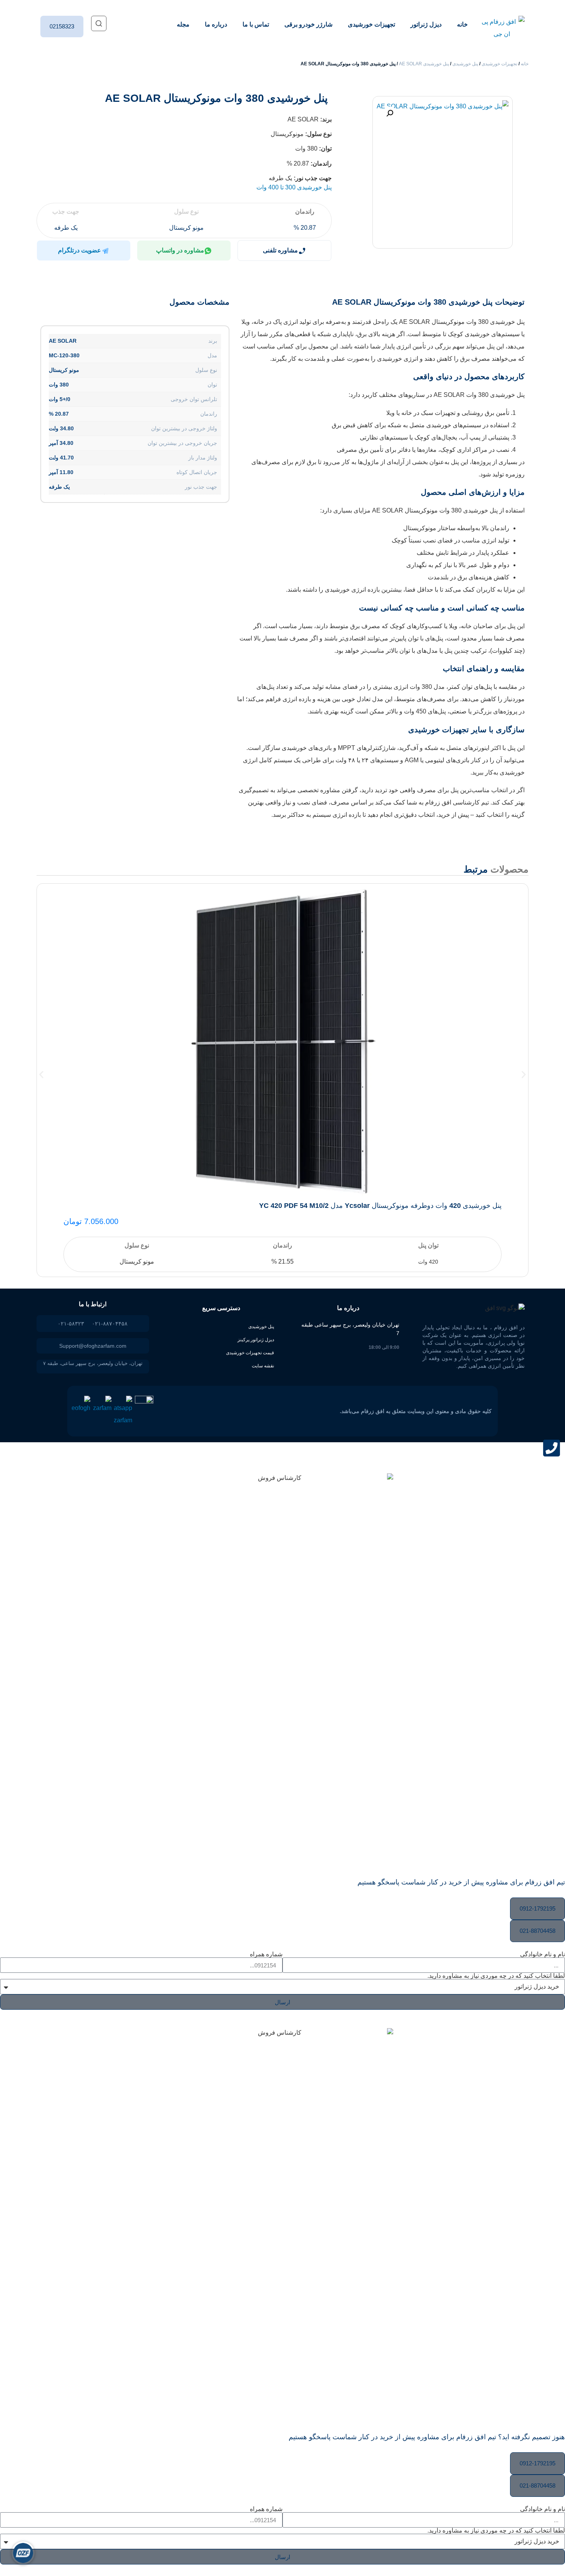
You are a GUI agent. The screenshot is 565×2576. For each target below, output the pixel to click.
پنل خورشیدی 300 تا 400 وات (294, 187)
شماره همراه (266, 1954)
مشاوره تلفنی (280, 250)
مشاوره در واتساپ (180, 250)
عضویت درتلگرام (80, 250)
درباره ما (216, 24)
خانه (462, 24)
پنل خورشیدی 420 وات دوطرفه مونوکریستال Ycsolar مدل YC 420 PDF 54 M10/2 (380, 1206)
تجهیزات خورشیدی (371, 24)
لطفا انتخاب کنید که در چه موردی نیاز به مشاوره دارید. (496, 1976)
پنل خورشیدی (465, 64)
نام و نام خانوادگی (543, 1954)
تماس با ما (256, 24)
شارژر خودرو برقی (308, 24)
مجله (183, 24)
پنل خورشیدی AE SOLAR (424, 64)
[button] (390, 113)
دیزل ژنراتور (426, 24)
